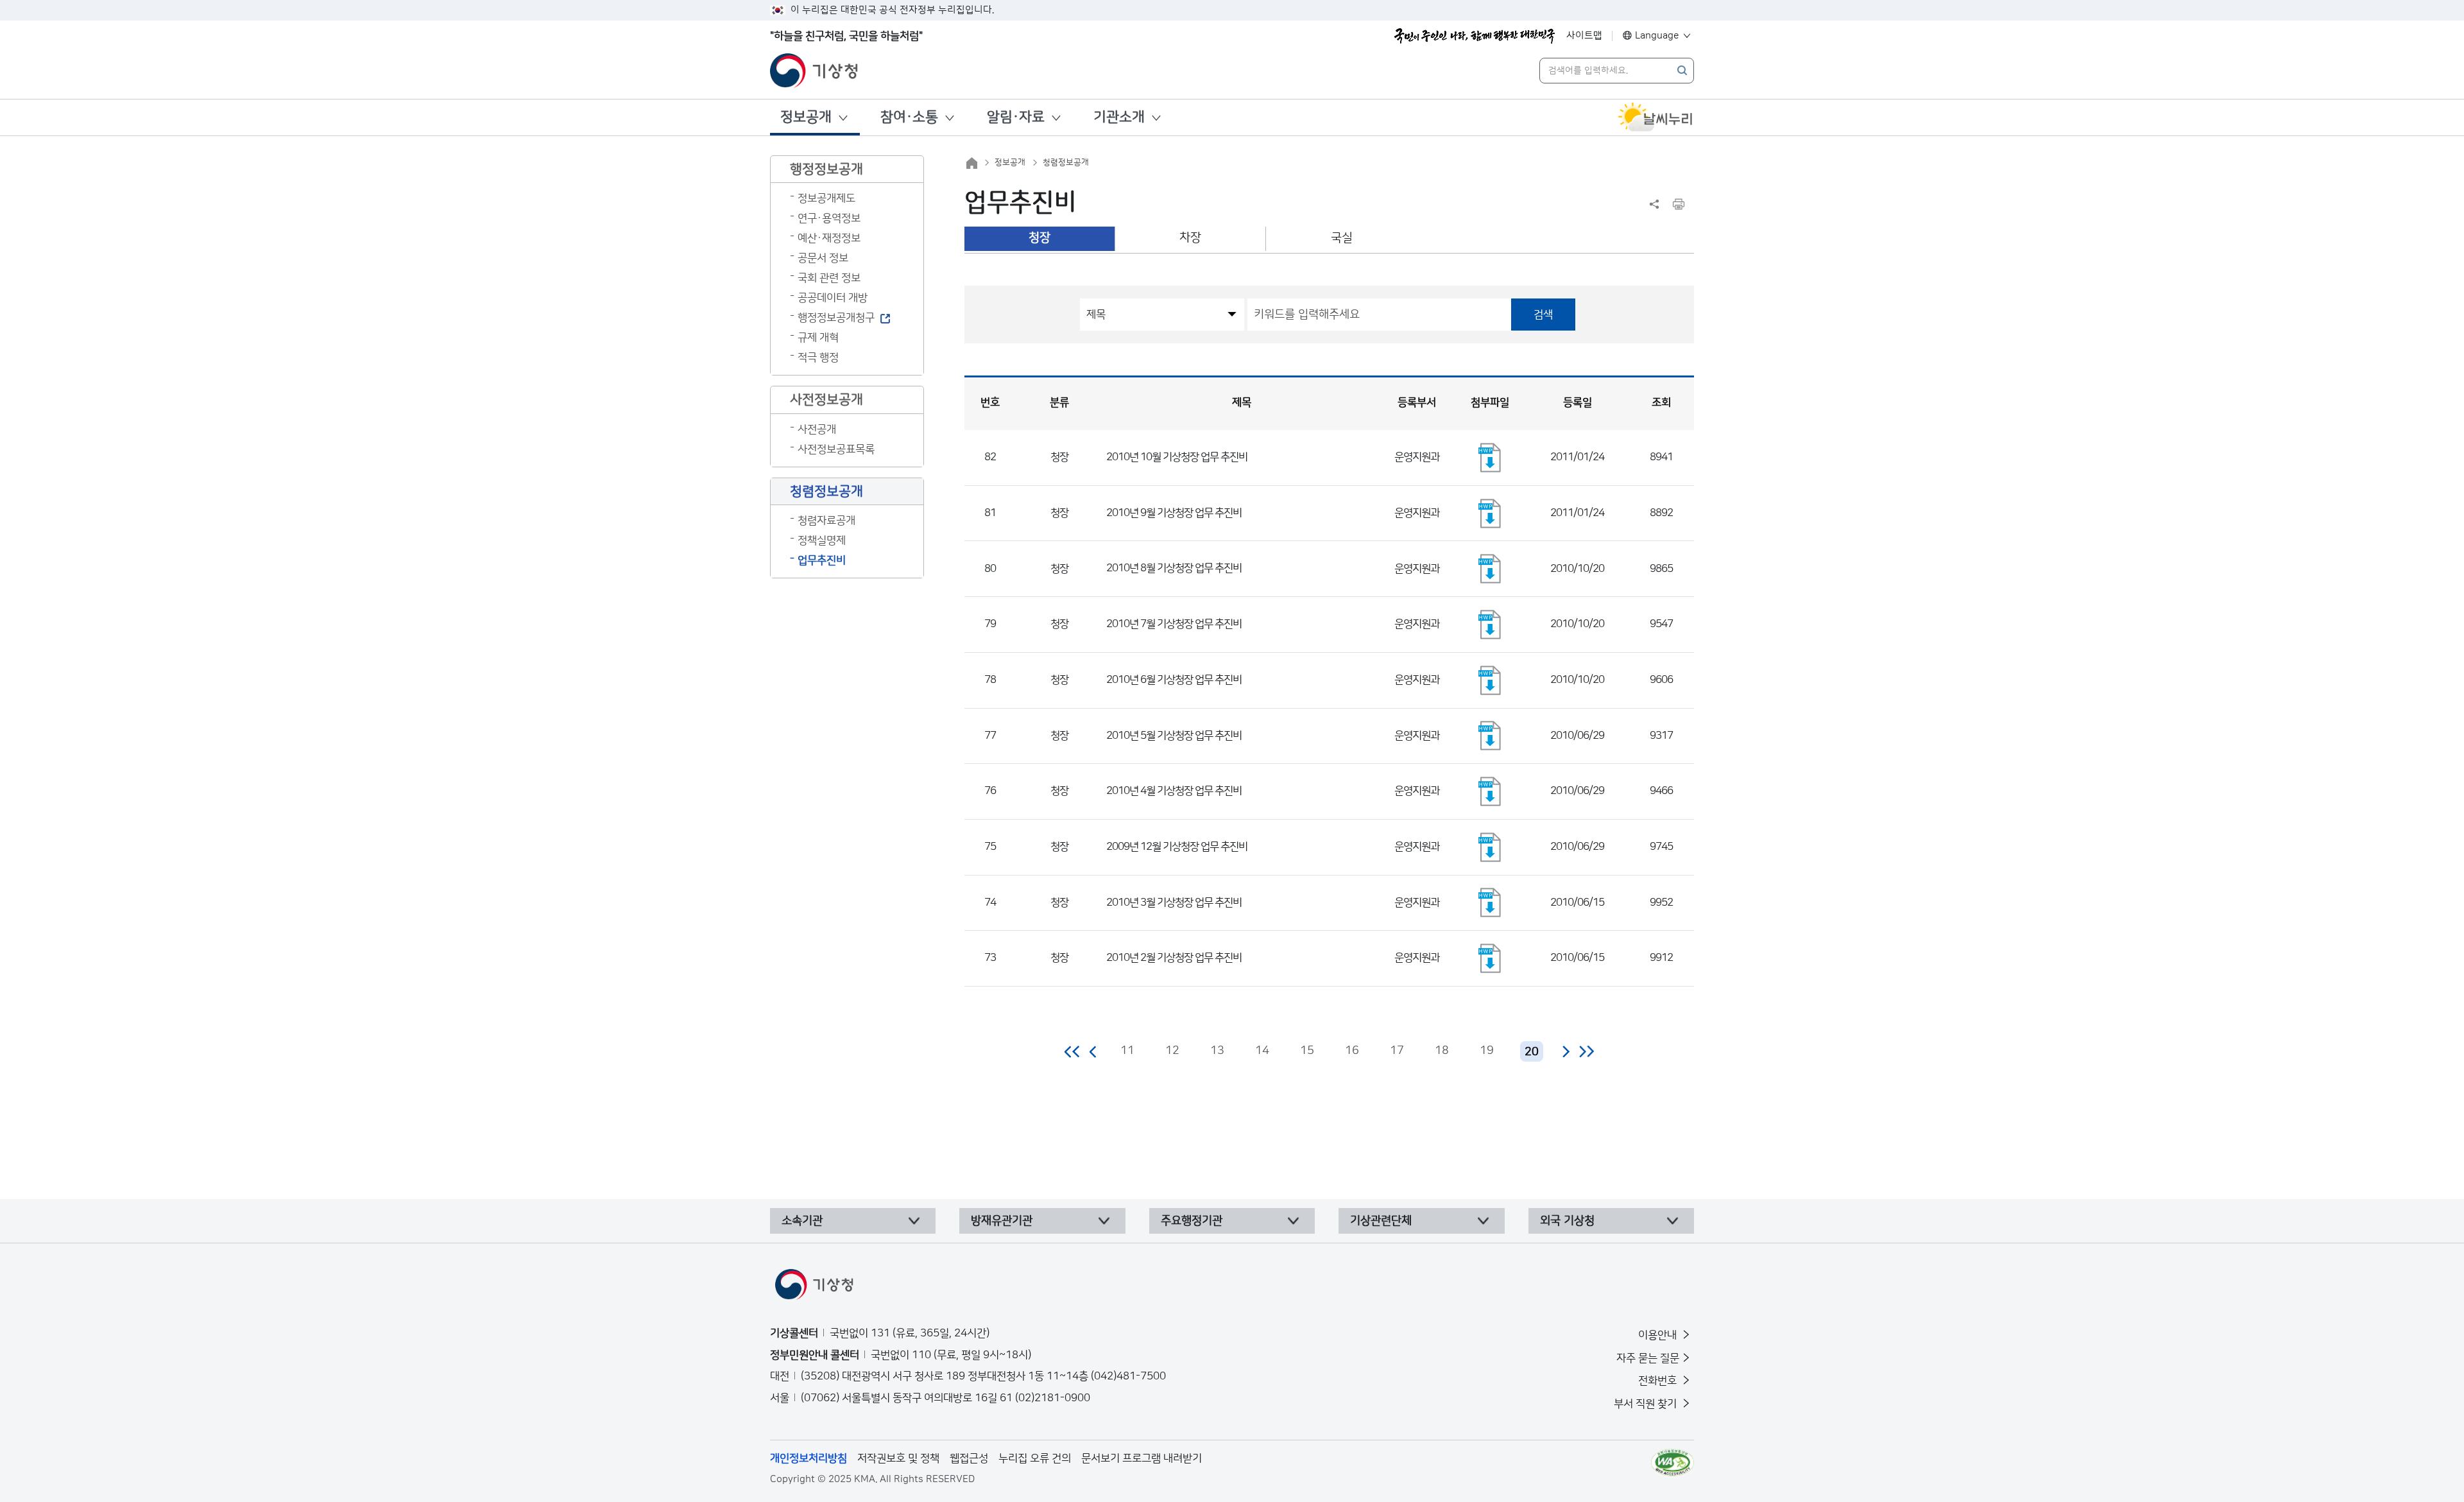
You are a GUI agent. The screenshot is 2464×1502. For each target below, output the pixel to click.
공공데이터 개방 (833, 298)
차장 (1190, 238)
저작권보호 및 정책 (898, 1458)
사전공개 (817, 429)
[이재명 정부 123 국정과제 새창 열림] (1475, 36)
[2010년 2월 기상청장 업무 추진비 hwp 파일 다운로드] (1490, 958)
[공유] (1654, 204)
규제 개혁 (818, 338)
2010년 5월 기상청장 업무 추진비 (1174, 736)
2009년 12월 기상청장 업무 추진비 (1177, 847)
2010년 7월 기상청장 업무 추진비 (1174, 624)
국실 (1342, 238)
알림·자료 (1016, 117)
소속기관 (802, 1221)
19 (1487, 1051)
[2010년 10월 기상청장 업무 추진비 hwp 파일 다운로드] (1490, 458)
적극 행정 (818, 358)
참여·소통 (909, 117)
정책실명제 (822, 540)
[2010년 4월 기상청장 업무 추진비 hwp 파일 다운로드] (1490, 791)
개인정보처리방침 (809, 1458)
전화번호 (1659, 1381)
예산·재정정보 (829, 238)
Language (1657, 36)
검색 (1543, 315)
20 (1532, 1052)
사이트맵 (1584, 36)
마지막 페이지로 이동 (1587, 1051)
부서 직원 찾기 (1647, 1404)
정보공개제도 (826, 198)
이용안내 (1659, 1335)
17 (1397, 1051)
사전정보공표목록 (836, 449)
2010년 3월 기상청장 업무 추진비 (1174, 902)
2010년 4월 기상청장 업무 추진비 (1174, 791)
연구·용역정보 (829, 218)
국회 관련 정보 (829, 278)
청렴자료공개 (826, 521)
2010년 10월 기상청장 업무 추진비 (1177, 457)
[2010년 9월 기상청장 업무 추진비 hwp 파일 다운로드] (1490, 514)
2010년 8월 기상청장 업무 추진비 (1174, 568)
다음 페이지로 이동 (1566, 1051)
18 (1442, 1051)
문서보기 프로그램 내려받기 (1142, 1458)
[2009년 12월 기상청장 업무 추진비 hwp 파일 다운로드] (1490, 847)
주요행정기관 (1192, 1221)
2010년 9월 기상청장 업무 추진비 (1174, 513)
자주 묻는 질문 (1648, 1358)
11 (1127, 1051)
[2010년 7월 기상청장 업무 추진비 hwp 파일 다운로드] (1490, 625)
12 (1172, 1051)
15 (1307, 1051)
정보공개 (806, 117)
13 (1217, 1051)
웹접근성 (969, 1458)
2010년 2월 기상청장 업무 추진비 (1174, 958)
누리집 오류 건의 (1035, 1458)
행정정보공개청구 (836, 318)
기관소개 (1119, 117)
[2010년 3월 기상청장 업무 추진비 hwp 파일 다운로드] (1490, 902)
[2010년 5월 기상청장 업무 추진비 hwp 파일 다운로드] (1490, 736)
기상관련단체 (1381, 1221)
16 (1352, 1051)
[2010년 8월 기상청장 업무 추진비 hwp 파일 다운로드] (1490, 569)
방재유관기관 (1002, 1221)
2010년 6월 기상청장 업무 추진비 (1174, 680)
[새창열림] (1656, 117)
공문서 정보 (823, 258)
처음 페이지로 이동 (1073, 1051)
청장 (1039, 238)
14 (1262, 1051)
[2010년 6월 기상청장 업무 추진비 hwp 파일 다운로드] (1490, 680)
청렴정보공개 (1066, 162)
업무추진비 (822, 560)
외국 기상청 (1567, 1221)
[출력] (1679, 204)
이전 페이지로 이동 (1093, 1051)
